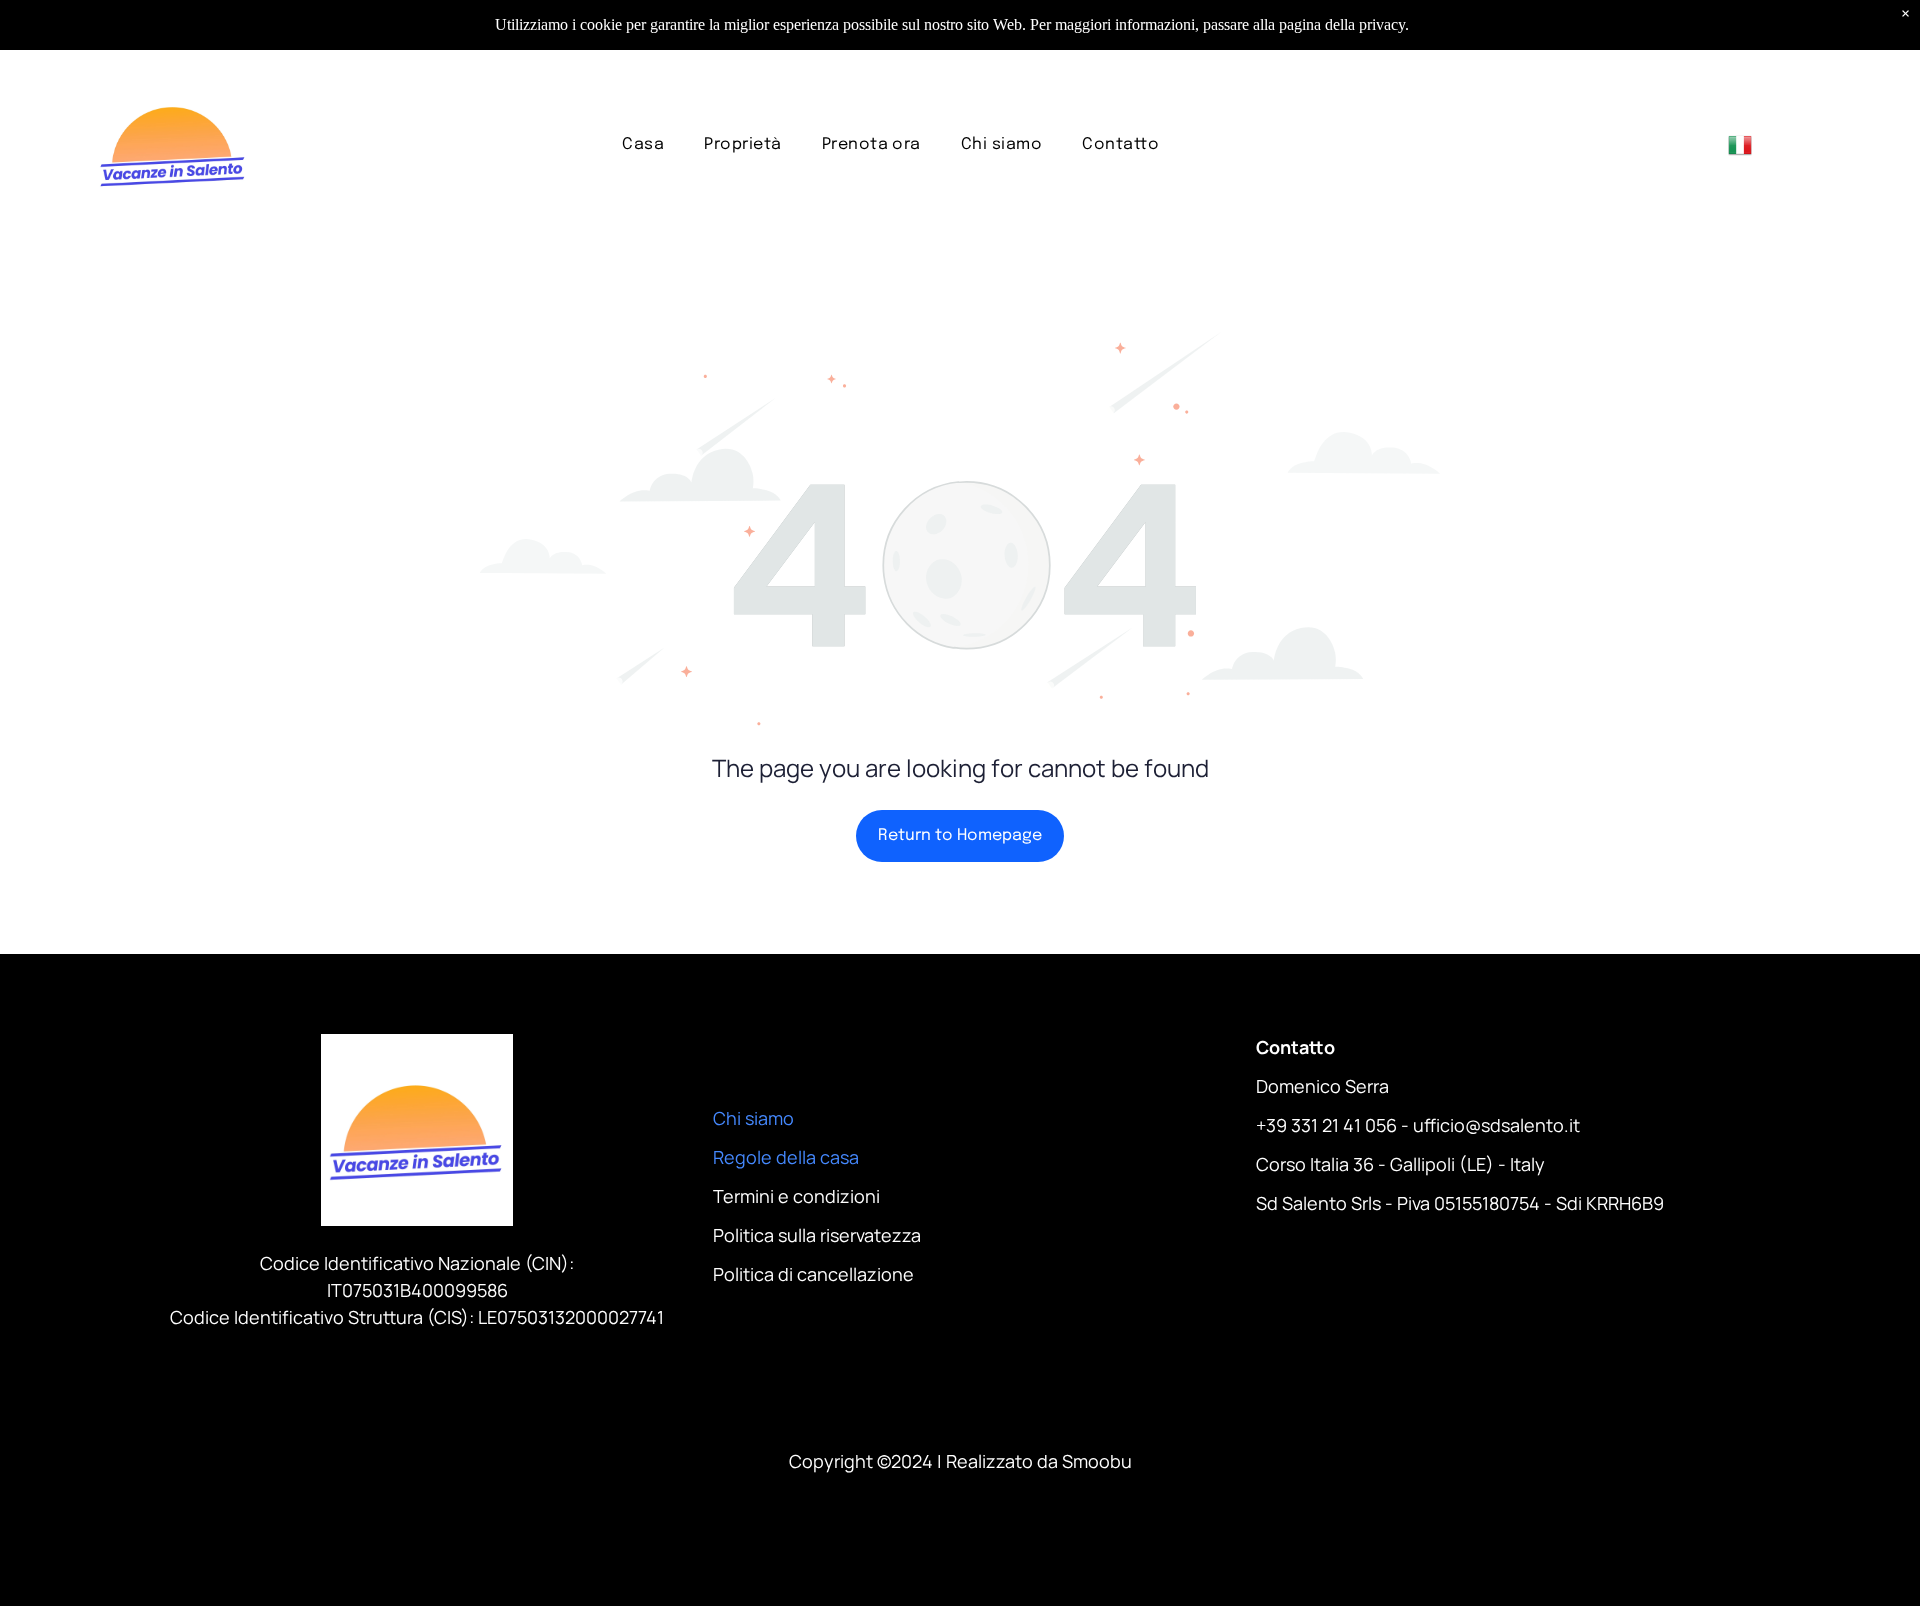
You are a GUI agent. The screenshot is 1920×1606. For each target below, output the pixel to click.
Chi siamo (753, 1118)
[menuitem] (643, 144)
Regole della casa (786, 1157)
